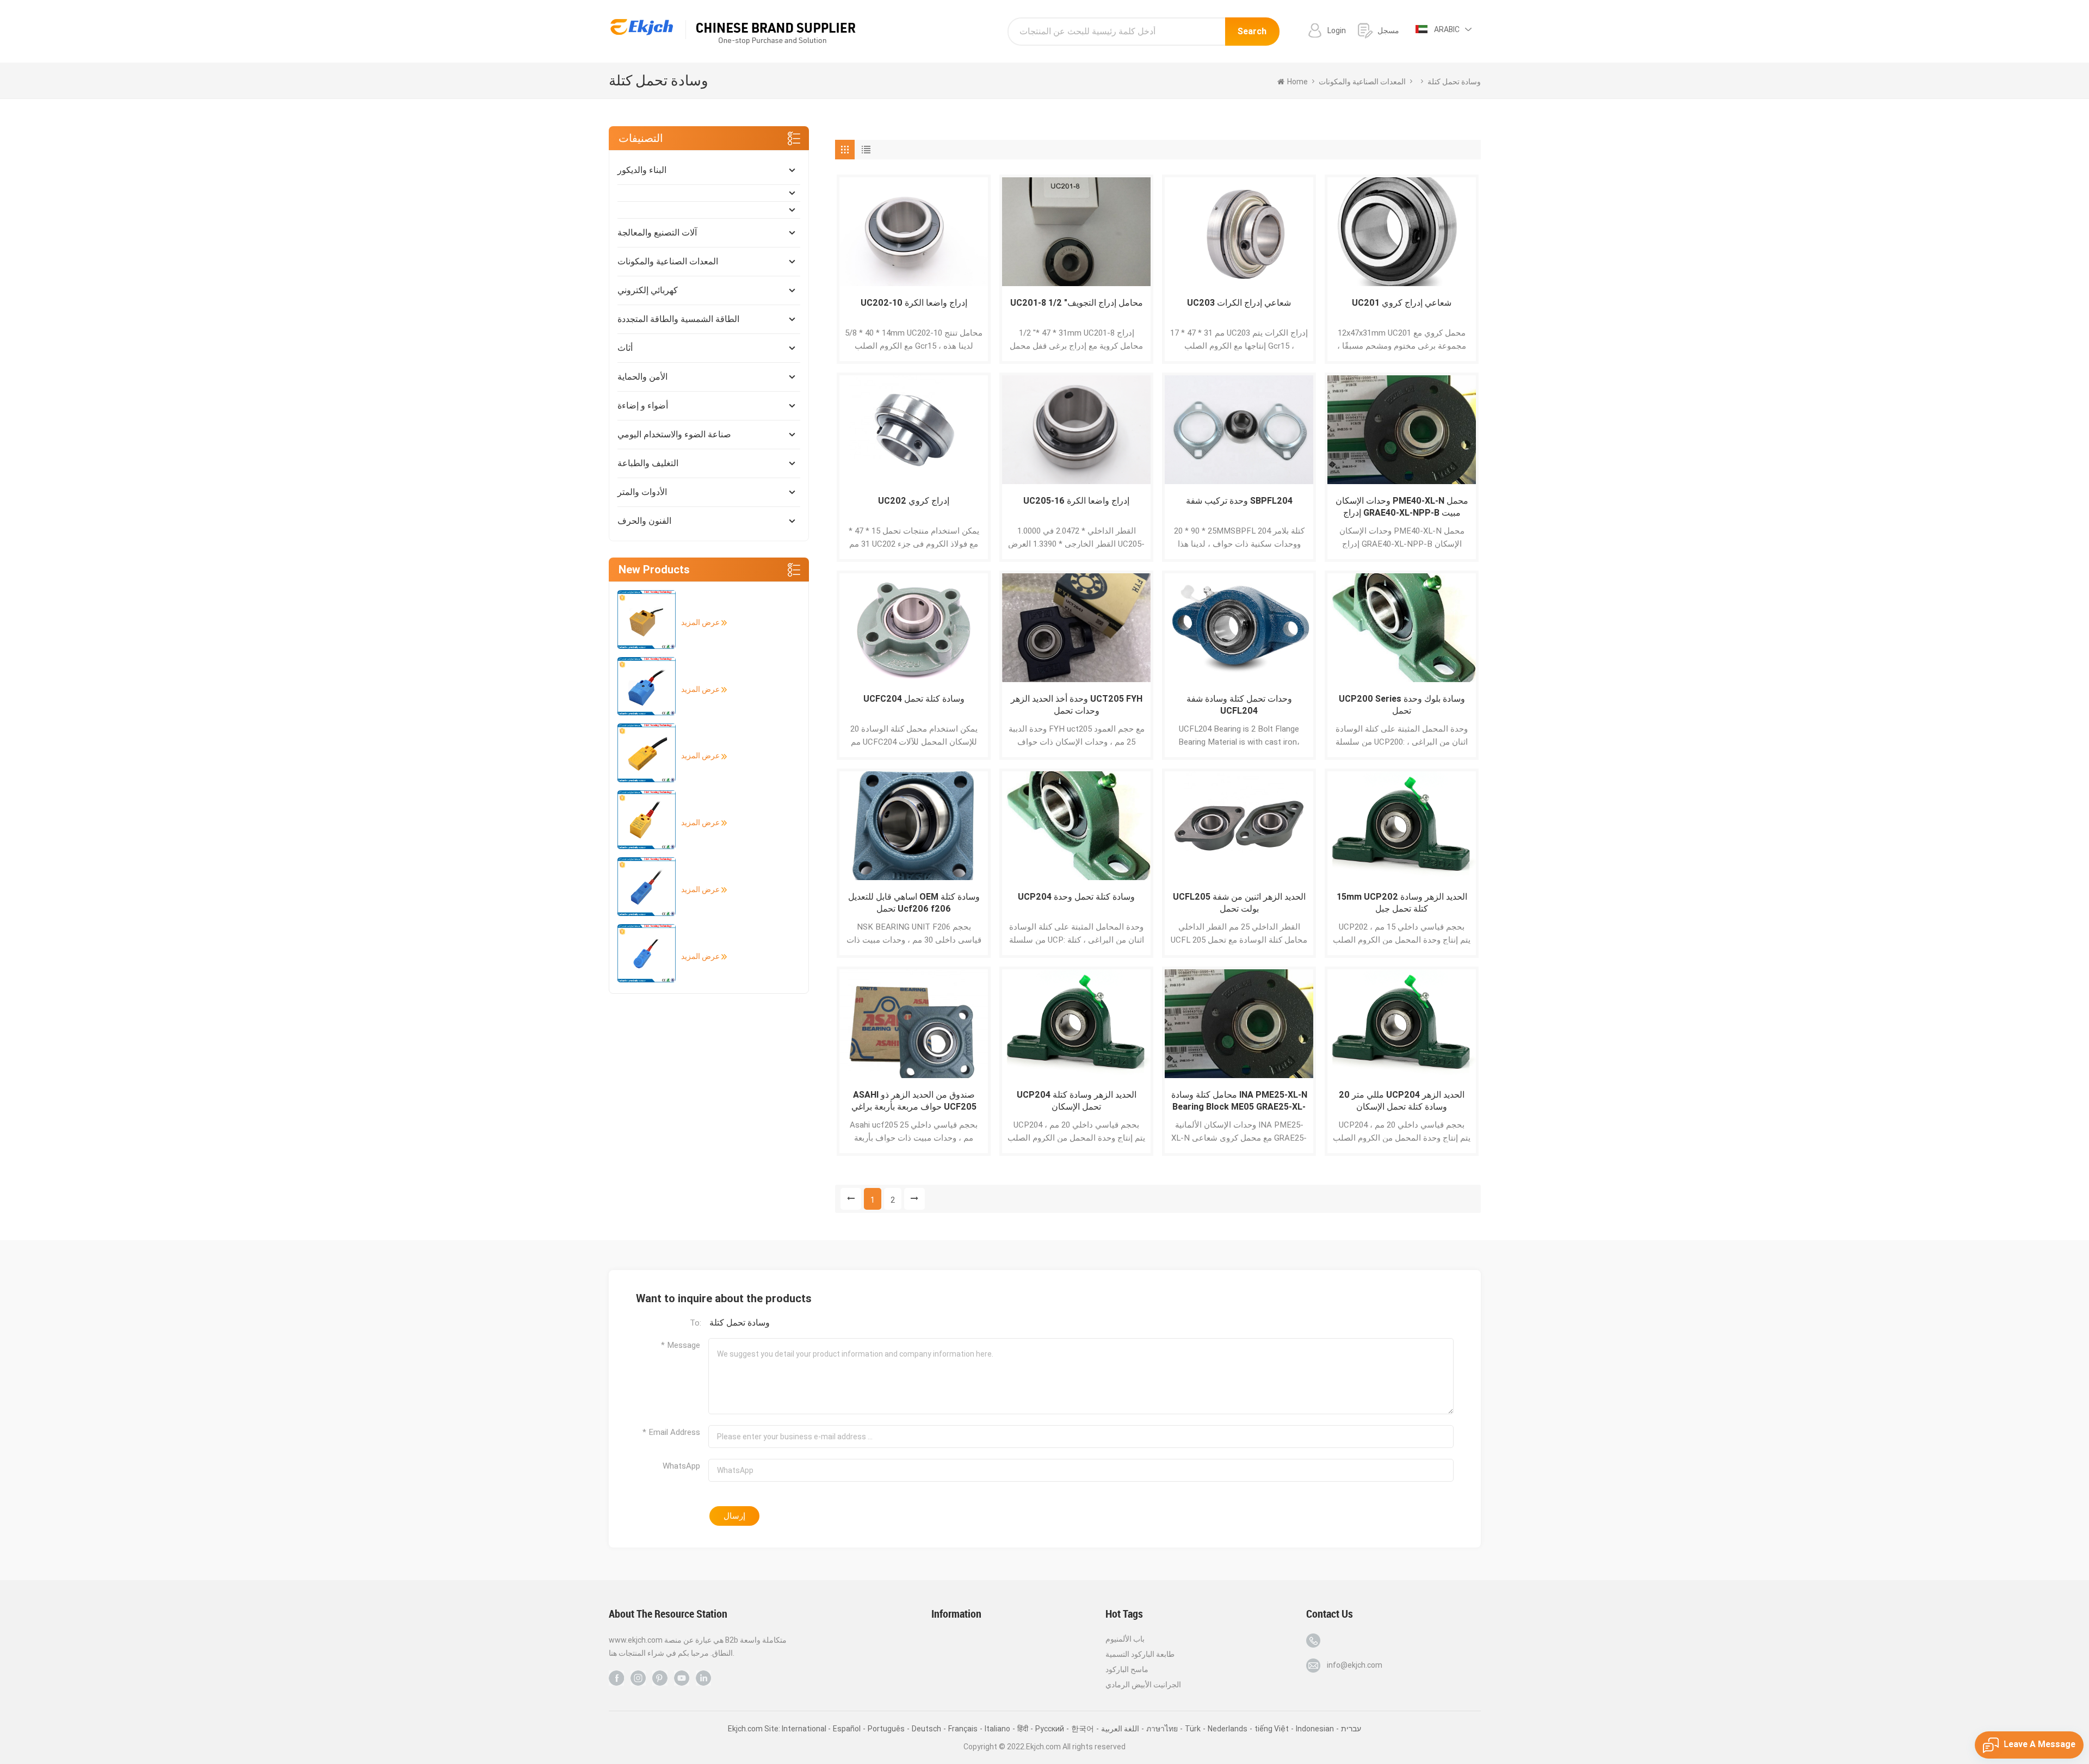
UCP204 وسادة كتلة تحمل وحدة (1076, 897)
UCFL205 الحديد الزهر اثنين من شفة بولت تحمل (1239, 903)
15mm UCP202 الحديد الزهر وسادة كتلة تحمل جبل (1402, 903)
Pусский (1050, 1729)
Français (963, 1729)
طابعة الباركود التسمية (1140, 1654)
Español (847, 1729)
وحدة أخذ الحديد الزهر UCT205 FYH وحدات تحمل (1077, 705)
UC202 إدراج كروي (914, 501)
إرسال (734, 1516)
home (1297, 82)
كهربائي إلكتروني (648, 290)
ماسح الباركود (1127, 1669)
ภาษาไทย (1162, 1729)
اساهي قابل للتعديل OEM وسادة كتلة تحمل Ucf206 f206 (914, 903)
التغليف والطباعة (648, 463)
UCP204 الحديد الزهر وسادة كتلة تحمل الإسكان (1077, 1101)
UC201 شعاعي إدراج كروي (1402, 303)
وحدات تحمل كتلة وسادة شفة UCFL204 (1239, 705)
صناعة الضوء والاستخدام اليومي (674, 434)
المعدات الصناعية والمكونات (668, 261)
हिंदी (1023, 1729)
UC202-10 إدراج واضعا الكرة (914, 303)
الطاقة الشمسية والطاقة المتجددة (678, 319)
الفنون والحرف (644, 521)
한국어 (1083, 1729)
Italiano (997, 1729)
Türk (1193, 1729)
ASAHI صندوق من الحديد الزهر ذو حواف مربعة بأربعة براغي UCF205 (914, 1101)
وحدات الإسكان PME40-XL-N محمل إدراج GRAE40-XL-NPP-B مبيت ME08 (1402, 507)
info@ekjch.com (1355, 1665)
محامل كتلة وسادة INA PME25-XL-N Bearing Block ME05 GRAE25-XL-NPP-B (1239, 1101)
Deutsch (926, 1729)
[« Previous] (851, 1199)
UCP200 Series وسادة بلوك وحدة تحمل (1402, 705)
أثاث (625, 348)
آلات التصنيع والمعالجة (657, 233)
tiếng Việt (1272, 1729)
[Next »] (914, 1199)
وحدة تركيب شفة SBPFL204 (1239, 501)
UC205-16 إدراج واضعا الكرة (1076, 501)
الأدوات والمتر (642, 492)
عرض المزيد (701, 622)
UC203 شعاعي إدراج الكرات (1239, 303)
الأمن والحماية (642, 377)
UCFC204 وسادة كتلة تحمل (914, 699)
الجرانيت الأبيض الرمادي (1143, 1685)
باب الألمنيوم (1125, 1639)
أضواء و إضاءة (643, 406)
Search (1252, 31)
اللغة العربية (1120, 1729)
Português (886, 1729)
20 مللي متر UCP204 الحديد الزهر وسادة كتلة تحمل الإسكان (1402, 1101)
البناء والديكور (642, 170)
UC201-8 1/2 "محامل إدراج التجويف (1077, 303)
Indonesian (1315, 1729)
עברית (1351, 1729)
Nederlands (1228, 1729)
